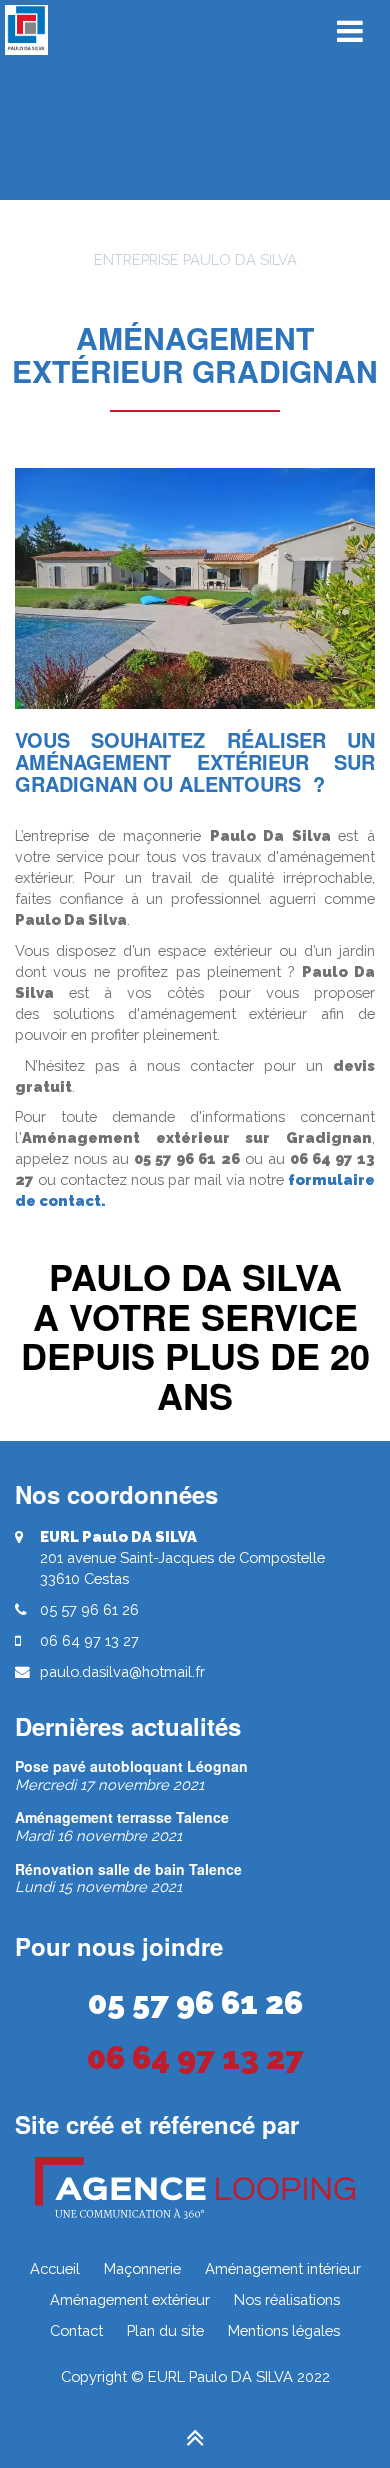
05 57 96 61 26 (195, 2002)
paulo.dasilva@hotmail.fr (122, 1671)
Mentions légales (284, 2330)
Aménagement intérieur (283, 2268)
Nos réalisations (287, 2299)
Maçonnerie (142, 2268)
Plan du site (165, 2330)
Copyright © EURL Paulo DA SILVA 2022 (195, 2376)
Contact (76, 2330)
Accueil (55, 2268)
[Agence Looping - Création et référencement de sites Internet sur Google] (195, 2188)
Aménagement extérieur (130, 2299)
